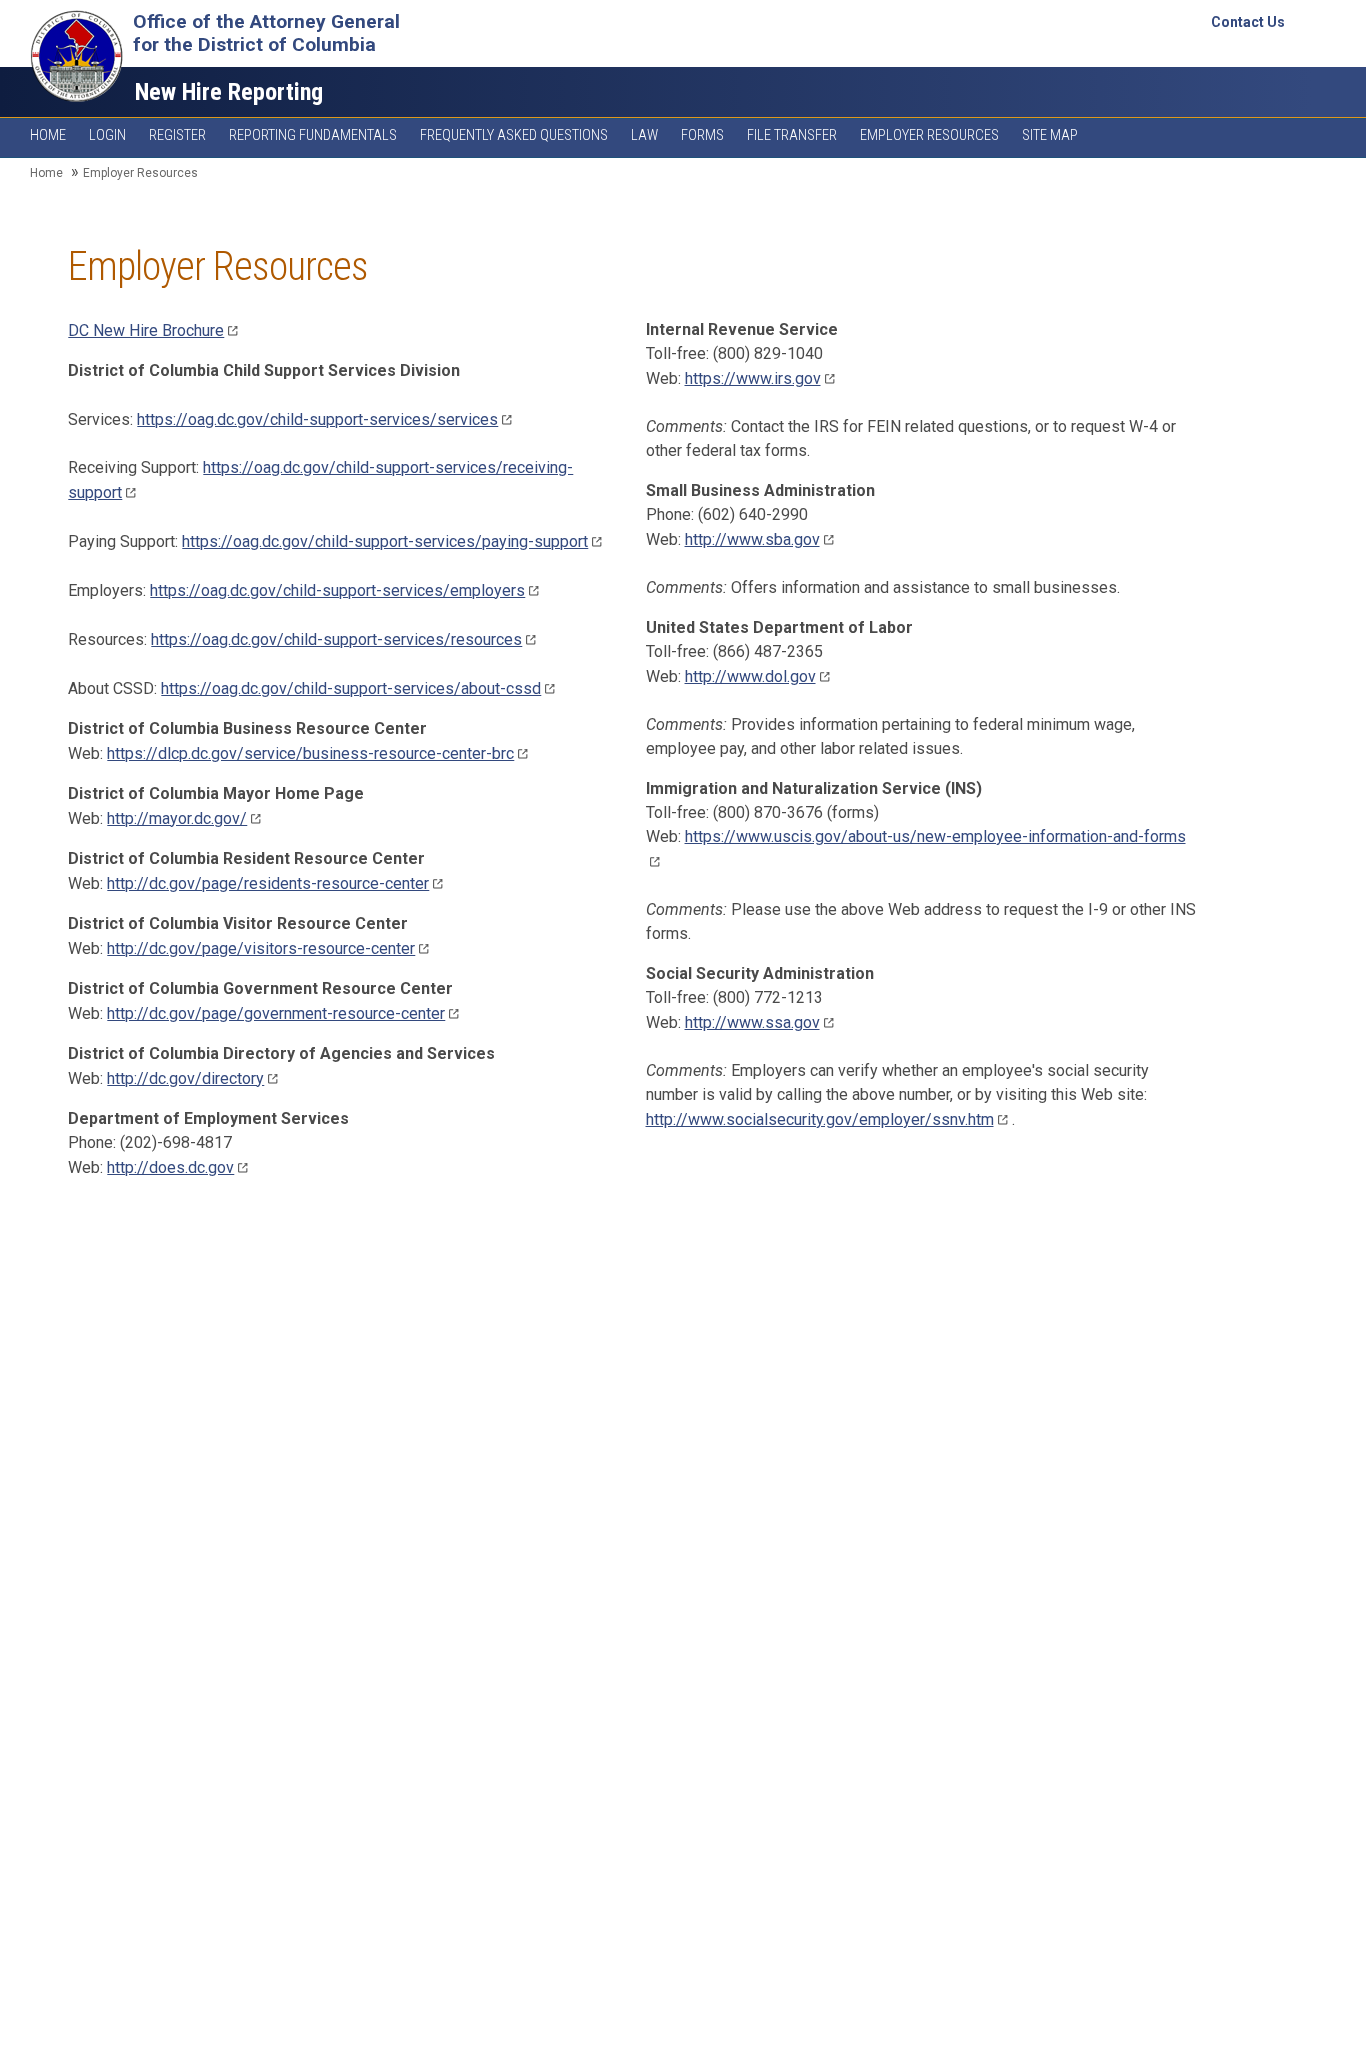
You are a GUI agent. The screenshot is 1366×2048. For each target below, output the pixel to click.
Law (644, 135)
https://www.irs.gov (753, 378)
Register (177, 135)
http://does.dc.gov (170, 1167)
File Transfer (792, 135)
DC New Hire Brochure (146, 330)
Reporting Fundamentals (313, 135)
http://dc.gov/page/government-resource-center (276, 1013)
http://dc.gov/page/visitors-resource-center (261, 948)
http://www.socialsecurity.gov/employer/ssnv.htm (820, 1119)
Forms (702, 135)
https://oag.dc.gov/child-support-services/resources (336, 639)
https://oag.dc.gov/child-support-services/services (317, 419)
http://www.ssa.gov (752, 1022)
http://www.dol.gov (750, 676)
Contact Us (1248, 22)
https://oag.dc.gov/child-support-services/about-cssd (351, 688)
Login (107, 135)
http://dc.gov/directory (185, 1078)
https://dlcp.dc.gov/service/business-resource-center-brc (310, 753)
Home (48, 135)
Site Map (1050, 135)
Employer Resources (929, 135)
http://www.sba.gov (752, 539)
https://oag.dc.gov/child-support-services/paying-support (385, 541)
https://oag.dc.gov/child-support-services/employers (337, 590)
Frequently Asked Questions (514, 135)
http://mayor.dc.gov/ (177, 818)
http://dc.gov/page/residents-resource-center (268, 883)
